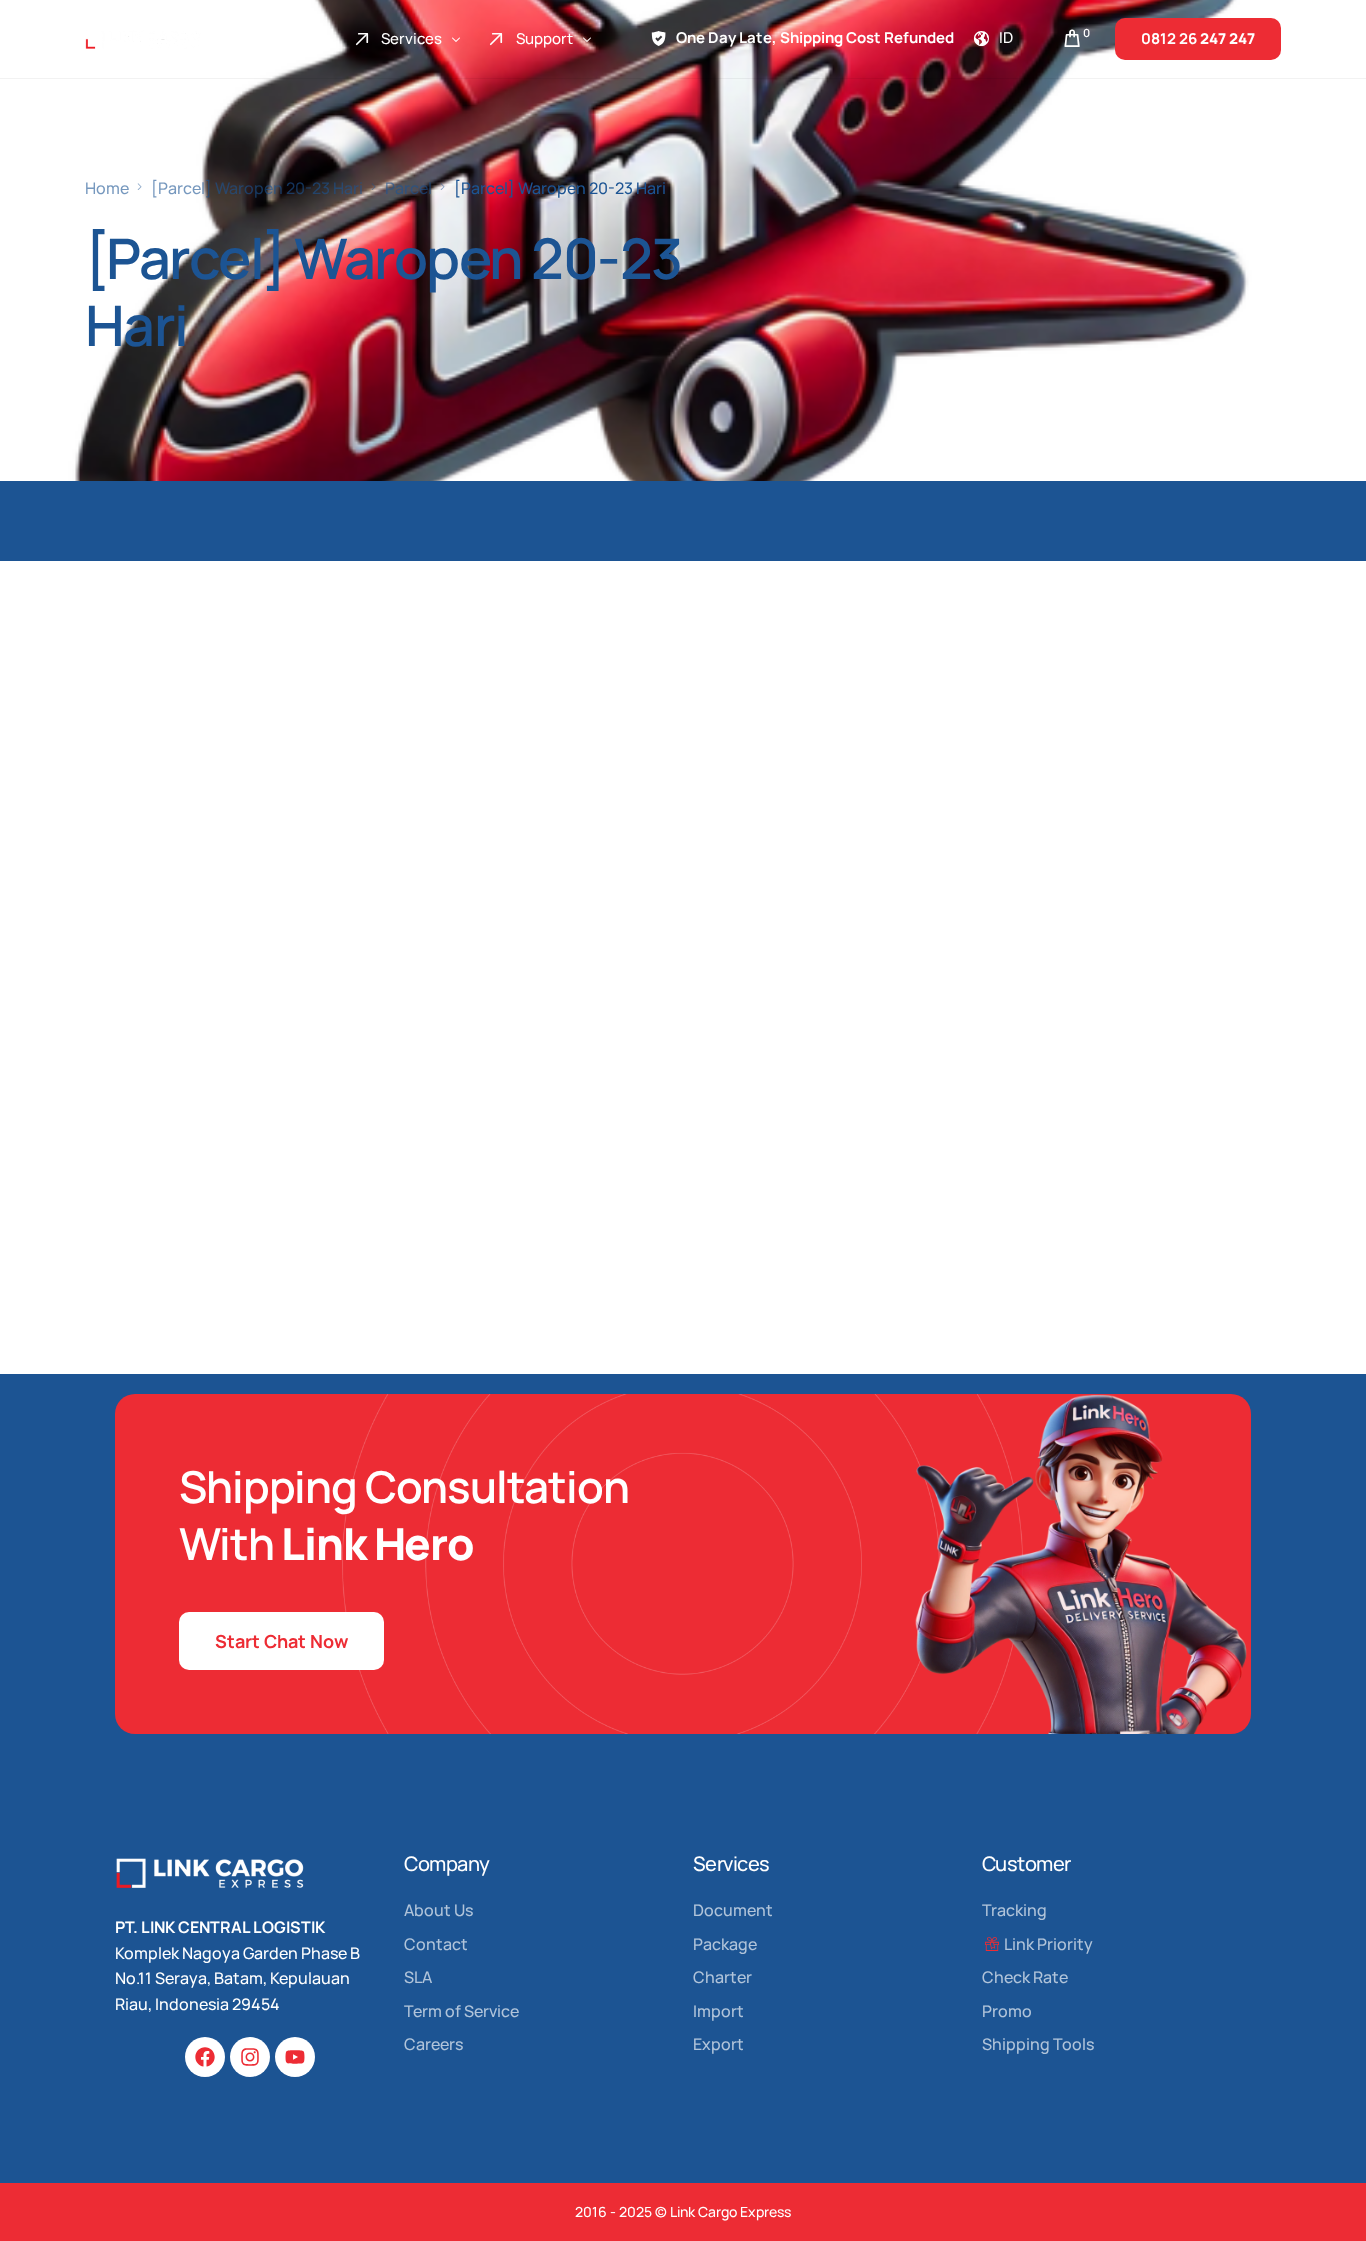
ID (1006, 37)
